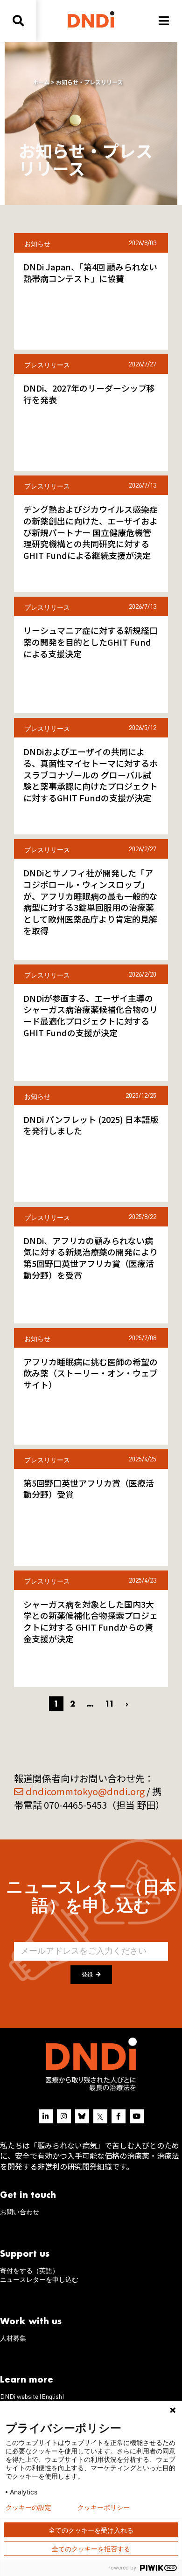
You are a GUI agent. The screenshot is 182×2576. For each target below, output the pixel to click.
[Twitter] (100, 2116)
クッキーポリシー (104, 2507)
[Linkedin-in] (46, 2116)
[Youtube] (137, 2116)
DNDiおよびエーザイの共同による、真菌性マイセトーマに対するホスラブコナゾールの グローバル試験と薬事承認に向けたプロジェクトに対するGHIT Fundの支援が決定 (91, 775)
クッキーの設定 (28, 2507)
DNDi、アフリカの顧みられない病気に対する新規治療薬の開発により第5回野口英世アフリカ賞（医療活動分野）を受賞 (91, 1258)
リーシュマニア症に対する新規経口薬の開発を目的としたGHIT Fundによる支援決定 (91, 642)
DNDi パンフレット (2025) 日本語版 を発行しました (91, 1125)
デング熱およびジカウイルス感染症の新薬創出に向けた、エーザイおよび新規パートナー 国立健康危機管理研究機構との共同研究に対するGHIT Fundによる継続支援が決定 (91, 532)
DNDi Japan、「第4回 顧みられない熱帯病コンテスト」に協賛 (90, 272)
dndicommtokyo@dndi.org (85, 1791)
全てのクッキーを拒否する (91, 2549)
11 (110, 1704)
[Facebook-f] (119, 2116)
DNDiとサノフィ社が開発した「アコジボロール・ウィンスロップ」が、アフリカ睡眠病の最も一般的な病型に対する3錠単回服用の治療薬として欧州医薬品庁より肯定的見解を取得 (91, 902)
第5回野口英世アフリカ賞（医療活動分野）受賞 (89, 1489)
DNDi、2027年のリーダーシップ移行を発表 (89, 394)
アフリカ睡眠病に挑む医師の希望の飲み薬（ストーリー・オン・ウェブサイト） (91, 1373)
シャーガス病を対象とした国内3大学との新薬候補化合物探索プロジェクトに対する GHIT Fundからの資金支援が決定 (91, 1621)
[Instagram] (64, 2116)
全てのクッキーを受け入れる (91, 2530)
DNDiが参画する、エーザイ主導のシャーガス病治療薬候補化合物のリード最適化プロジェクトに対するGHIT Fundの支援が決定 (91, 1015)
